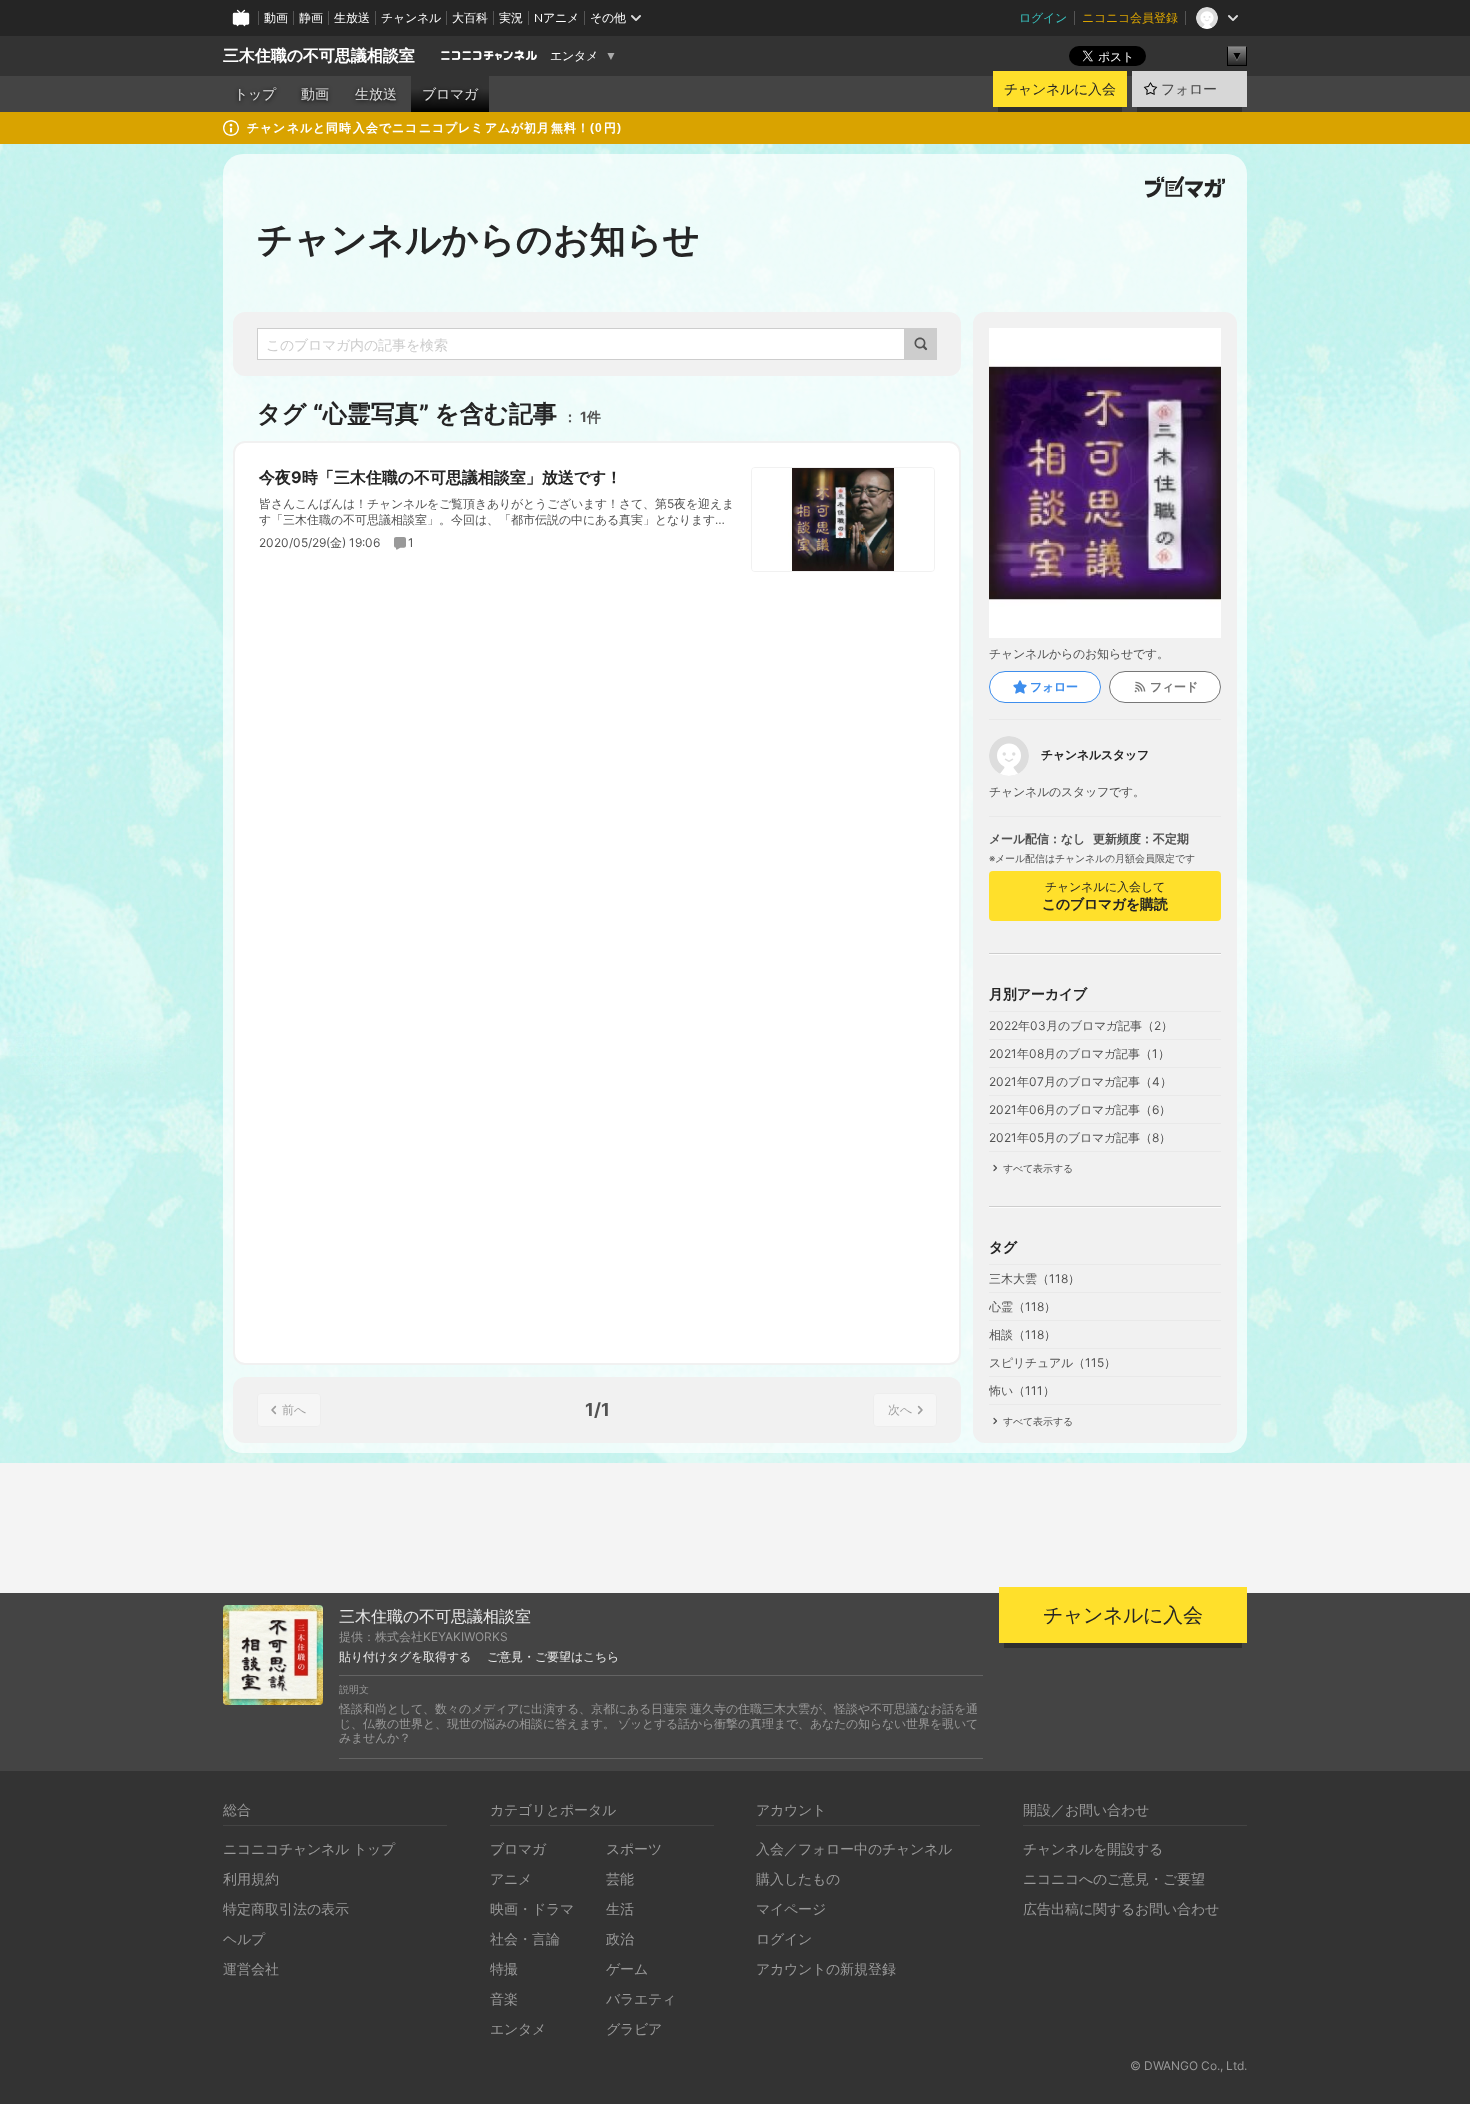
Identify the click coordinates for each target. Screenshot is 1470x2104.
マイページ (791, 1908)
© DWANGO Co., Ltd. (1188, 2065)
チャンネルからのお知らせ (478, 239)
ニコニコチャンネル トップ (309, 1848)
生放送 (352, 17)
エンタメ (574, 56)
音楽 (504, 1998)
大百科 (470, 17)
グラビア (634, 2028)
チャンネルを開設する (1093, 1848)
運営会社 (251, 1968)
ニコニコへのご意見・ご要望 (1114, 1878)
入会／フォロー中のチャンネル (854, 1848)
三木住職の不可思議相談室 (319, 55)
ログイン (1043, 17)
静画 (311, 17)
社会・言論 (525, 1938)
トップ (255, 94)
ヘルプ (244, 1938)
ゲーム (627, 1968)
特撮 (504, 1968)
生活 (620, 1908)
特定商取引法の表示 (286, 1908)
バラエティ (641, 1998)
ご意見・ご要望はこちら (553, 1657)
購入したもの (798, 1878)
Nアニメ (556, 17)
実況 (511, 17)
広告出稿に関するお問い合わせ (1121, 1908)
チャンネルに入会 (1060, 89)
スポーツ (634, 1848)
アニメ (511, 1878)
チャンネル (411, 17)
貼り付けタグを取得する (405, 1657)
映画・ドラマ (532, 1908)
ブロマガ (450, 94)
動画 (276, 17)
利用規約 (251, 1878)
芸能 (620, 1878)
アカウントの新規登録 (826, 1968)
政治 (620, 1938)
